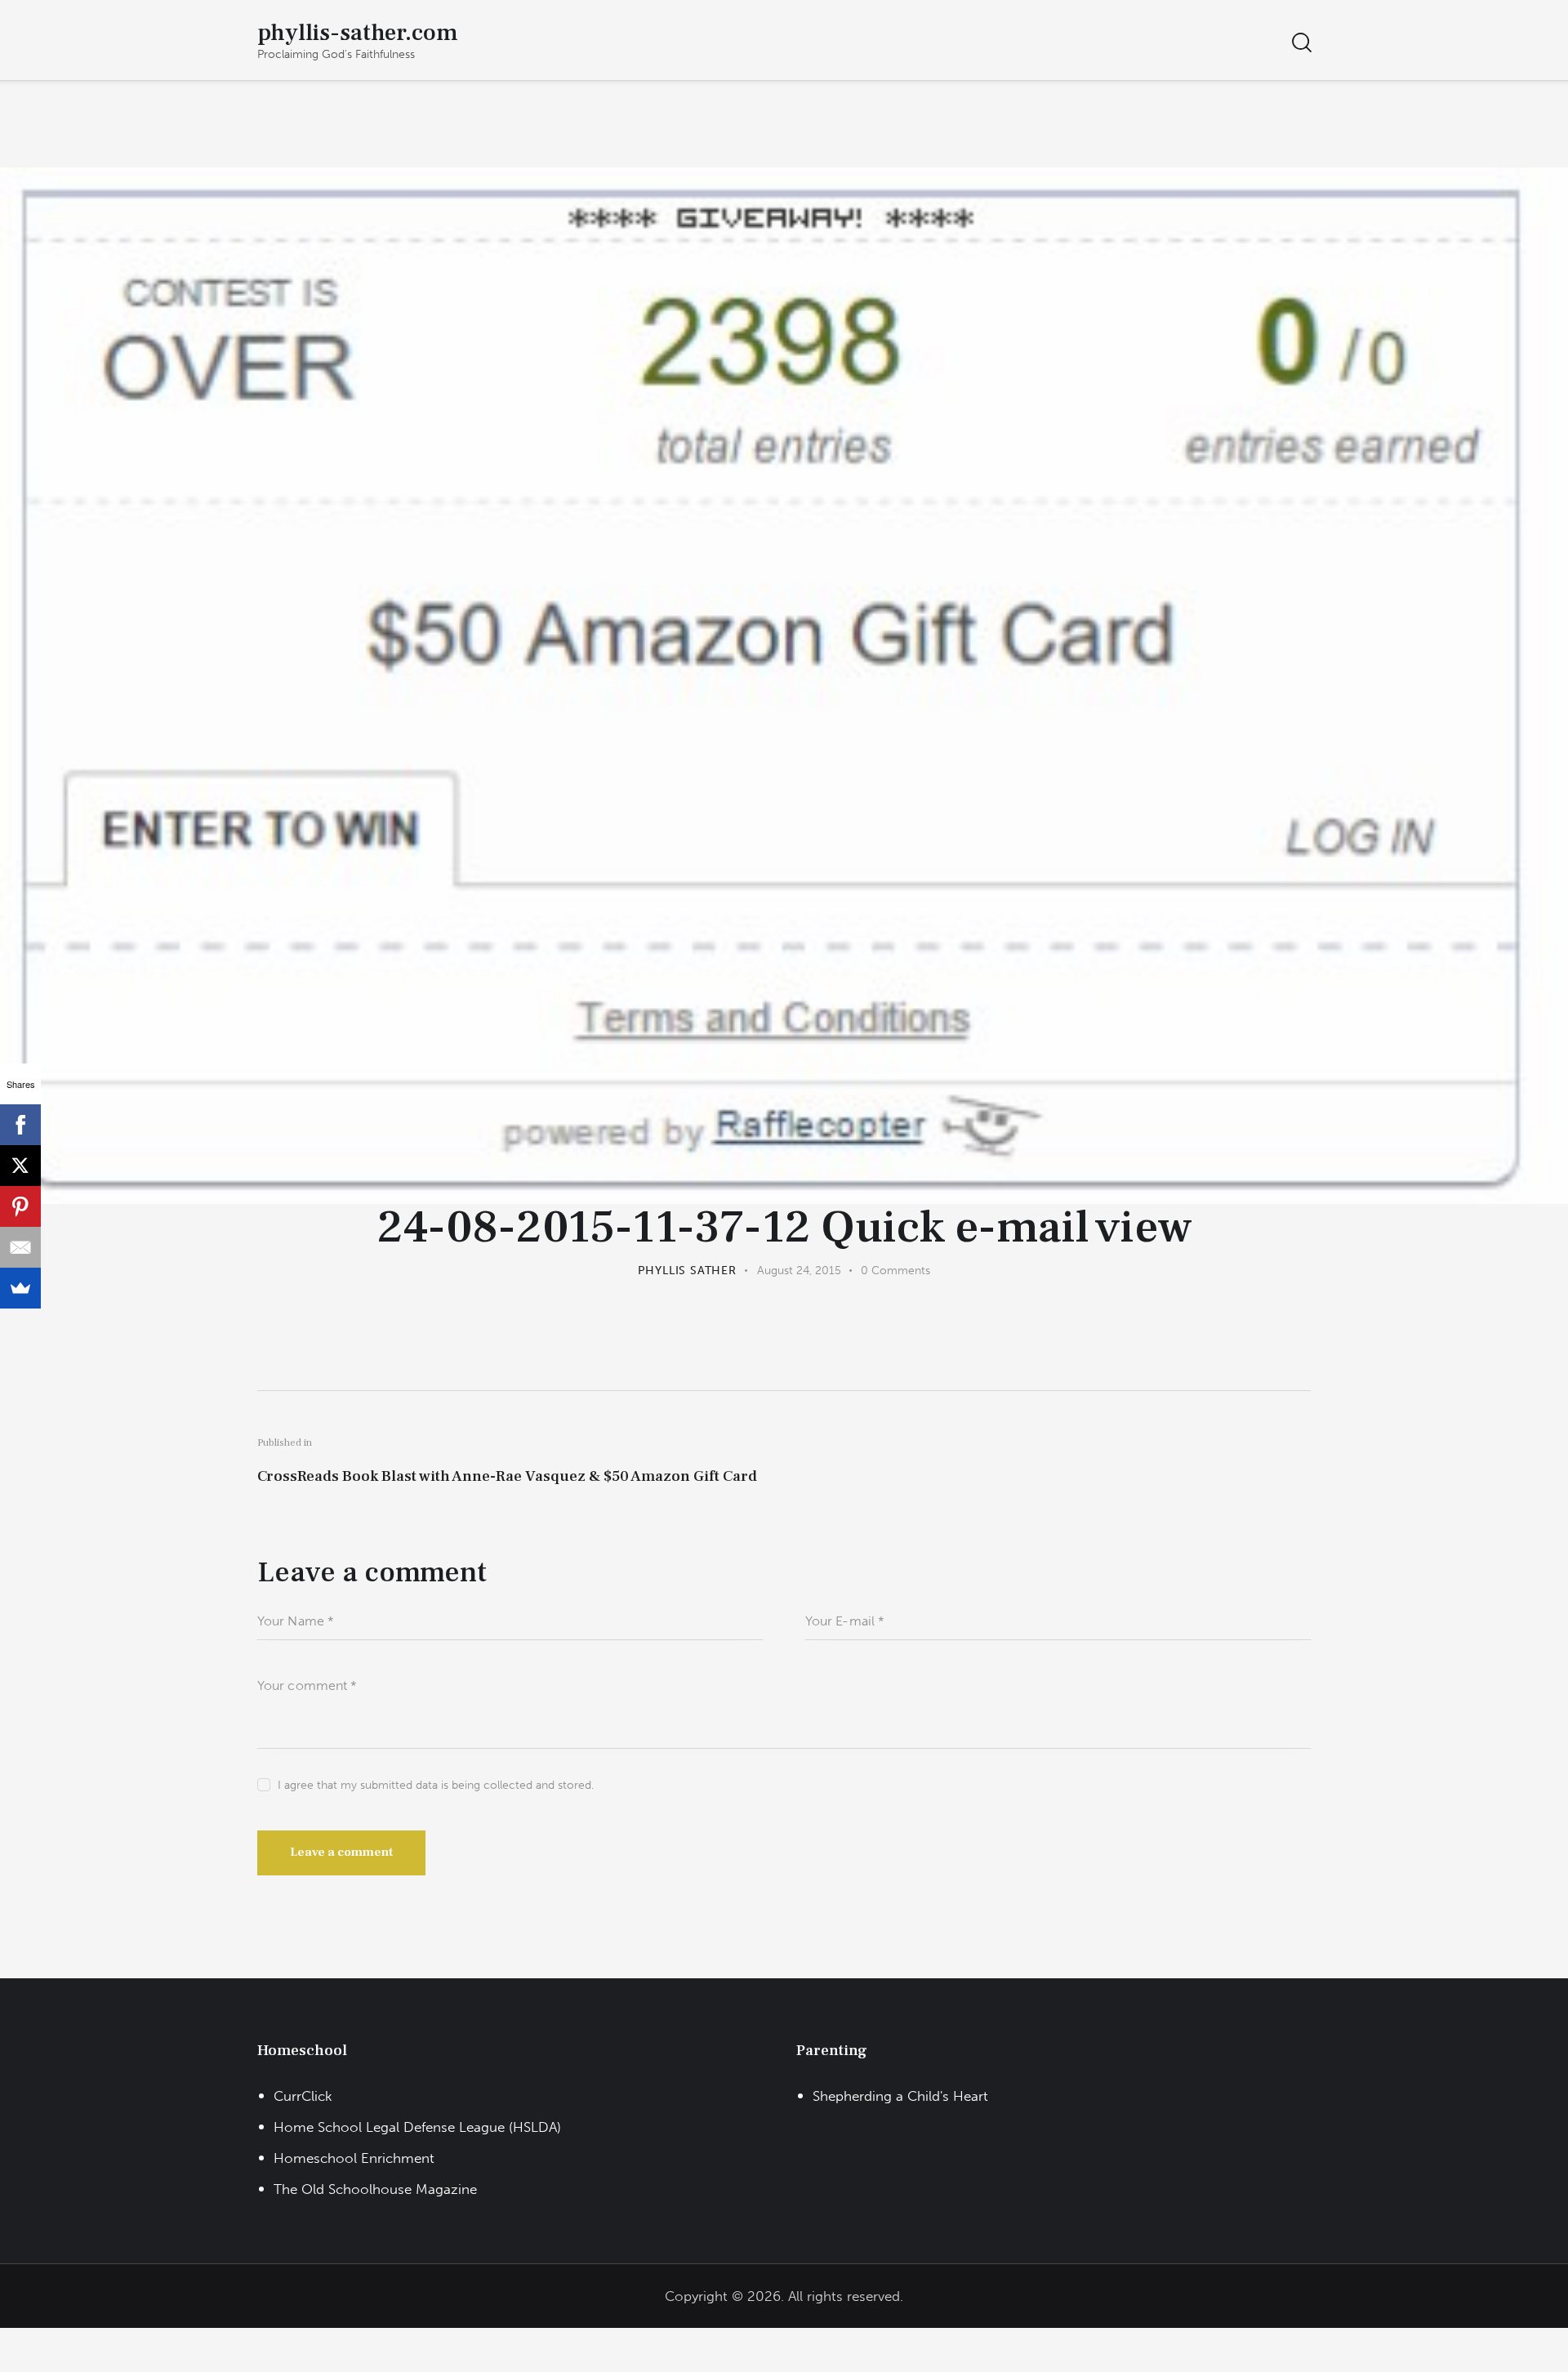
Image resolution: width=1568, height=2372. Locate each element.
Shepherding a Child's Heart (900, 2096)
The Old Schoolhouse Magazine (375, 2189)
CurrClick (303, 2096)
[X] (20, 1166)
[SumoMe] (20, 1288)
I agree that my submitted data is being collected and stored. (436, 1785)
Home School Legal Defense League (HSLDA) (417, 2127)
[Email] (20, 1247)
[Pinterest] (20, 1206)
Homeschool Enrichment (354, 2158)
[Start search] (1301, 43)
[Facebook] (20, 1125)
